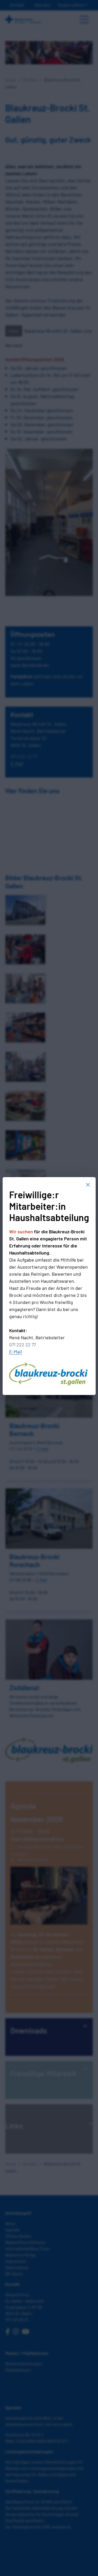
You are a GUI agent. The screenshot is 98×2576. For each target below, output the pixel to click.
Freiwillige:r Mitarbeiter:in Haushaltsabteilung (49, 1206)
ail (20, 1352)
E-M (13, 1352)
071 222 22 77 (22, 1344)
